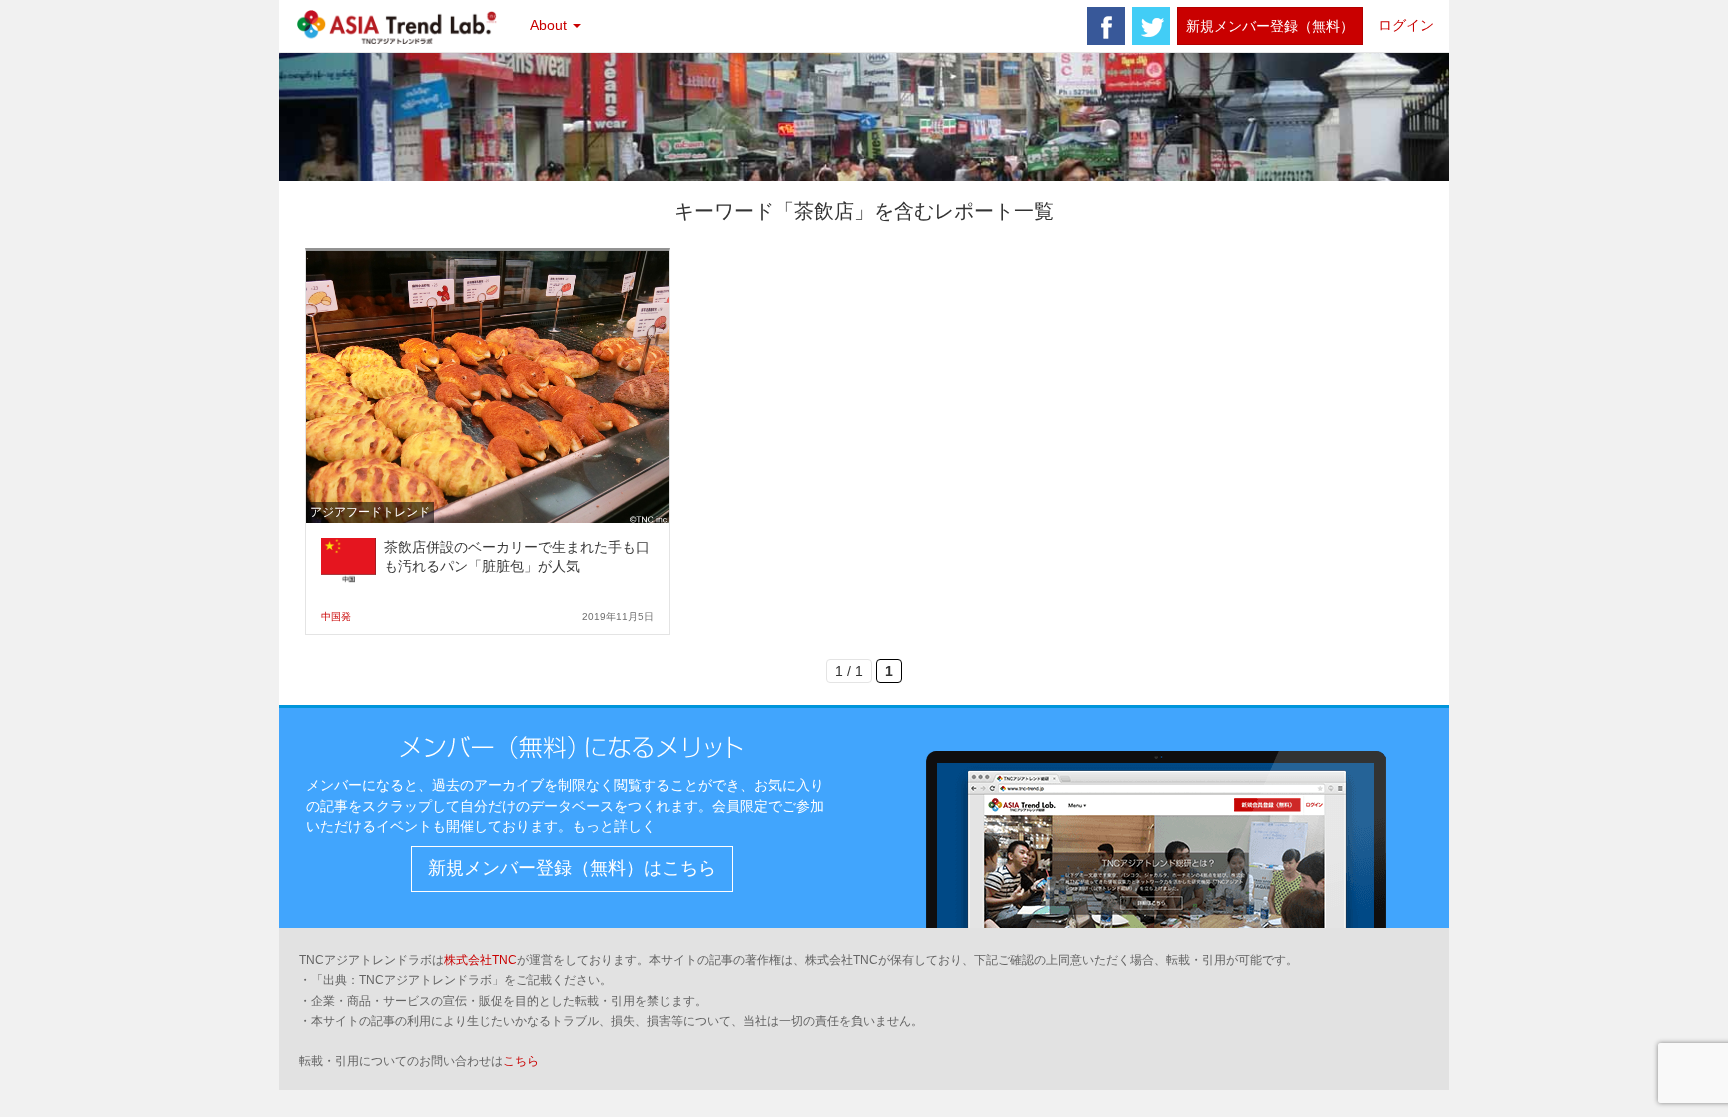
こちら (521, 1061)
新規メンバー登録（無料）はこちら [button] (572, 868)
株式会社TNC (480, 960)
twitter (1151, 26)
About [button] (550, 25)
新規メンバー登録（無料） (1270, 26)
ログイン (1406, 25)
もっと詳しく (614, 826)
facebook (1106, 26)
